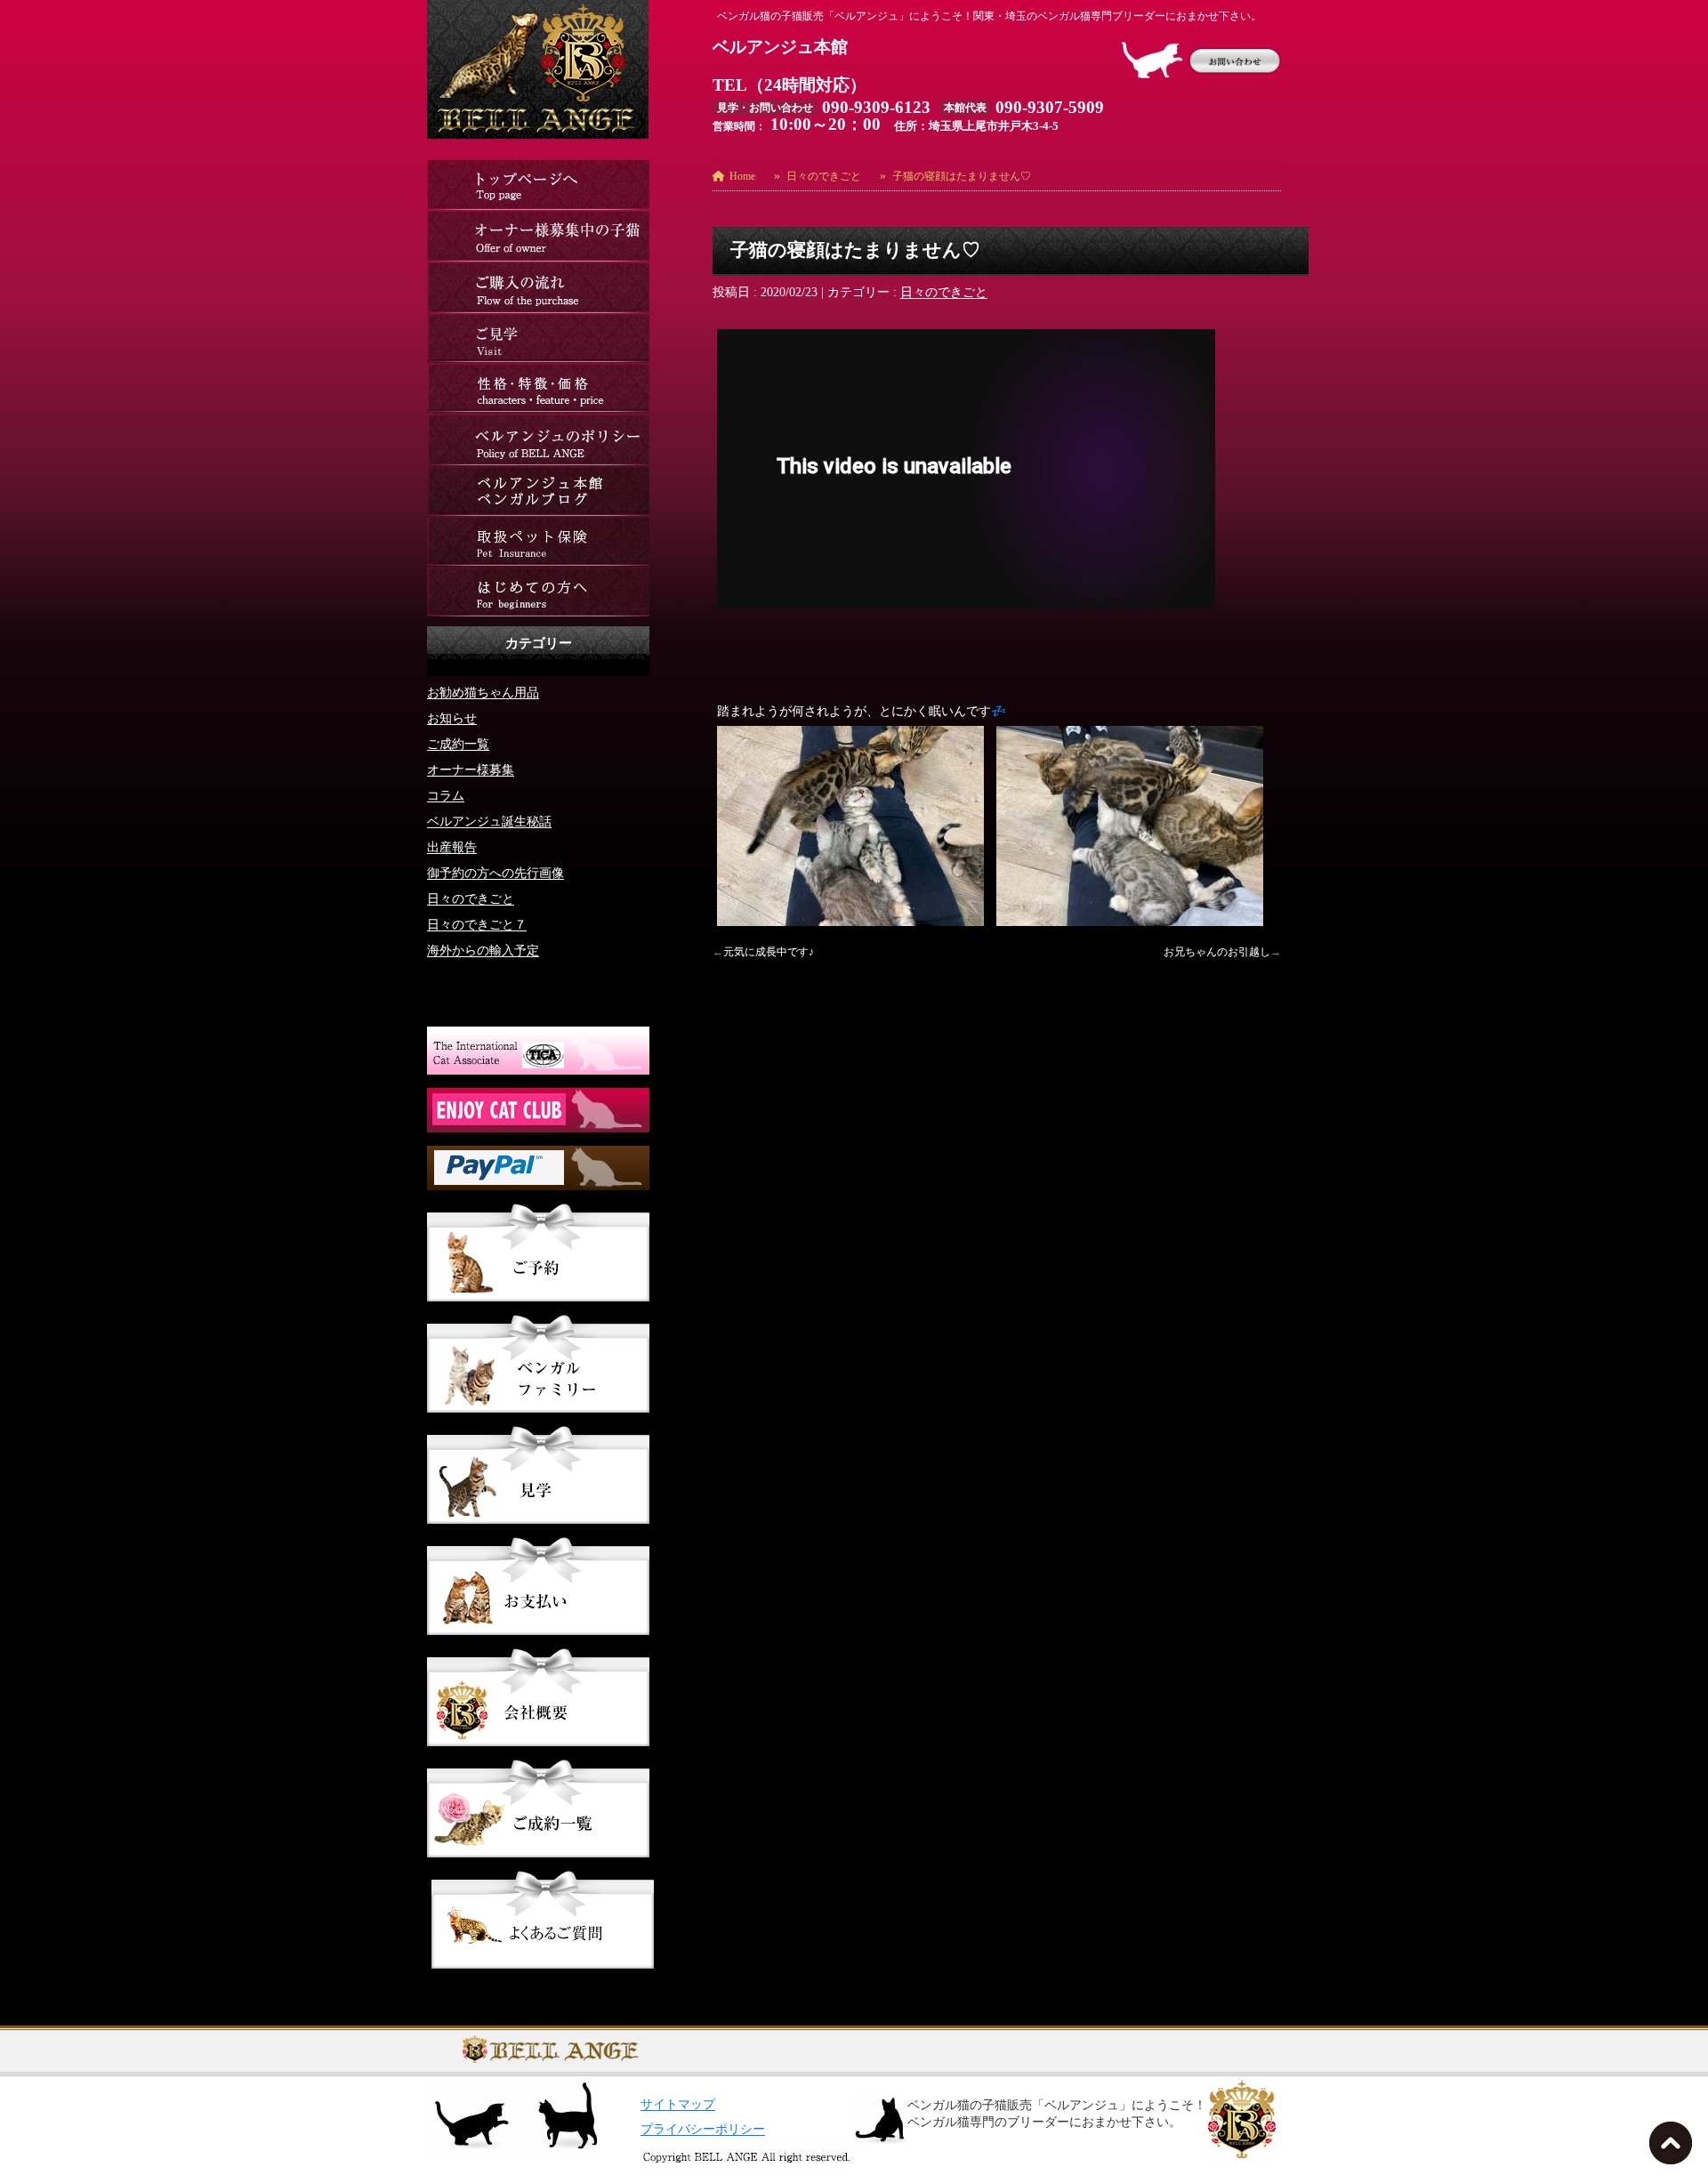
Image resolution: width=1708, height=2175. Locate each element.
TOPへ (1674, 2148)
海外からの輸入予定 (483, 951)
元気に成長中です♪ (769, 952)
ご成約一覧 (458, 744)
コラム (446, 796)
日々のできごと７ (477, 925)
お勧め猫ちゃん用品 (483, 693)
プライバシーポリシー (703, 2129)
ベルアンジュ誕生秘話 (489, 822)
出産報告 (452, 847)
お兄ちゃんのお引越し (1217, 952)
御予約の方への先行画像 (495, 873)
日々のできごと (944, 292)
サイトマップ (678, 2104)
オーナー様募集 (471, 770)
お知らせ (452, 718)
